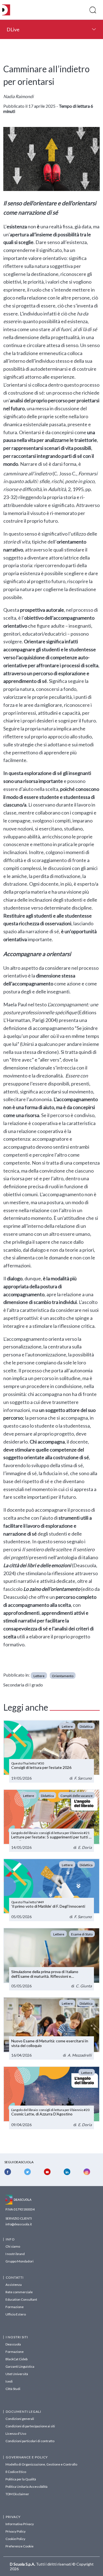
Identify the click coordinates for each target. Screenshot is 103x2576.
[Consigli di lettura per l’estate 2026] (51, 1751)
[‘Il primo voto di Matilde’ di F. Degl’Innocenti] (51, 1890)
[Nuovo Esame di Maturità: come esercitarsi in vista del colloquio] (51, 2028)
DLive (13, 29)
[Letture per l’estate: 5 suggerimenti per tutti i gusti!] (51, 1821)
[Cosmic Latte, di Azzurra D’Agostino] (51, 2098)
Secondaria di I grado (23, 1685)
